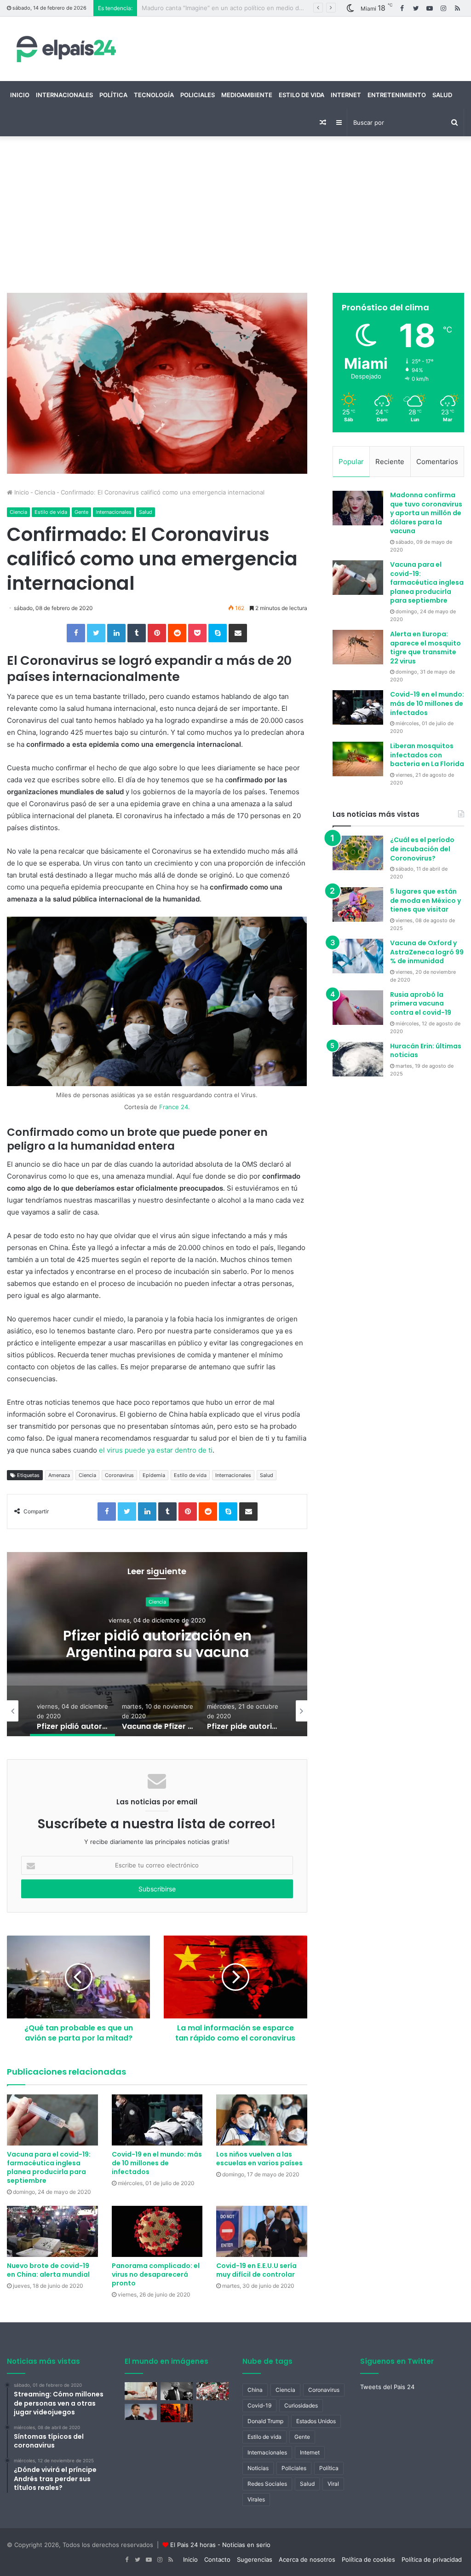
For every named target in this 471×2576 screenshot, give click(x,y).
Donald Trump (265, 2421)
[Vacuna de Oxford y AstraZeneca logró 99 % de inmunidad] (358, 956)
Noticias (258, 2468)
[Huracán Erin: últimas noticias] (358, 1059)
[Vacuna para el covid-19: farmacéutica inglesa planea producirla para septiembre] (52, 2120)
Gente (81, 512)
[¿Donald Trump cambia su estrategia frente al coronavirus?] (177, 2391)
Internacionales (64, 95)
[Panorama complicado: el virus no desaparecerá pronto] (157, 2231)
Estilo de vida (302, 95)
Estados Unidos (316, 2421)
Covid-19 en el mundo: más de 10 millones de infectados (157, 2163)
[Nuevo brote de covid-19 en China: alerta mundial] (52, 2231)
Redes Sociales (267, 2484)
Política (113, 95)
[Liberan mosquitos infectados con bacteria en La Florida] (358, 759)
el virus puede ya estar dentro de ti (156, 1450)
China (255, 2390)
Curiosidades (301, 2405)
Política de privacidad (432, 2559)
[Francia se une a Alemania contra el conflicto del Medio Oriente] (141, 2412)
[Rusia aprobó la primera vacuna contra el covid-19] (358, 1008)
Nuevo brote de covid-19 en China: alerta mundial (48, 2270)
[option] (157, 1644)
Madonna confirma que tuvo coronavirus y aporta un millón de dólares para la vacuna (426, 513)
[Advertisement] (235, 215)
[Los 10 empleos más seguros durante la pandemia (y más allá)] (141, 2391)
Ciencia (45, 492)
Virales (256, 2499)
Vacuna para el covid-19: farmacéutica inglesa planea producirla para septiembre (49, 2167)
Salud (442, 95)
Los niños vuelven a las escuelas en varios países (259, 2159)
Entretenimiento (397, 95)
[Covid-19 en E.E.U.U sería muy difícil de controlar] (262, 2231)
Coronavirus (119, 1475)
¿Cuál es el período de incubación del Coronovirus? (422, 849)
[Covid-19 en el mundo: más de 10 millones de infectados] (157, 2120)
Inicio (20, 95)
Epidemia (154, 1475)
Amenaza (59, 1475)
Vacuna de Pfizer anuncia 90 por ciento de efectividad (157, 1644)
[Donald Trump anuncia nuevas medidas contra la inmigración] (213, 2391)
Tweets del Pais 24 (387, 2387)
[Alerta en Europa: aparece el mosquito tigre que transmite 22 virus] (358, 647)
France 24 (174, 1107)
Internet (346, 95)
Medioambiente (247, 95)
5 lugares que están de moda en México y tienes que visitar (425, 900)
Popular (351, 462)
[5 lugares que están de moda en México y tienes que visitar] (358, 904)
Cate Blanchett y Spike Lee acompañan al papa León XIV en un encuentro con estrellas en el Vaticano (288, 8)
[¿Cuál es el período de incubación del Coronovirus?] (358, 853)
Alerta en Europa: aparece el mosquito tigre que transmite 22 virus (425, 648)
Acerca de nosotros (307, 2559)
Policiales (198, 95)
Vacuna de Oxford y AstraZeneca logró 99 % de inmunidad (427, 952)
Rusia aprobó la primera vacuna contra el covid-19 (421, 1003)
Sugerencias (255, 2559)
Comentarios (437, 462)
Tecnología (154, 95)
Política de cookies (368, 2559)
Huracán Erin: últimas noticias (426, 1051)
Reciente (390, 462)
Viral (333, 2484)
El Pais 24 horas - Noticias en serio (220, 2545)
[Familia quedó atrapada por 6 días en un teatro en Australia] (177, 2413)
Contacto (217, 2559)
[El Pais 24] (64, 49)
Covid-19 (259, 2405)
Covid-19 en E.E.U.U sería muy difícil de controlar (256, 2270)
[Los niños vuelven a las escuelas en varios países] (262, 2120)
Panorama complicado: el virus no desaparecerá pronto (156, 2274)
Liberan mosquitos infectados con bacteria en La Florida (427, 755)
